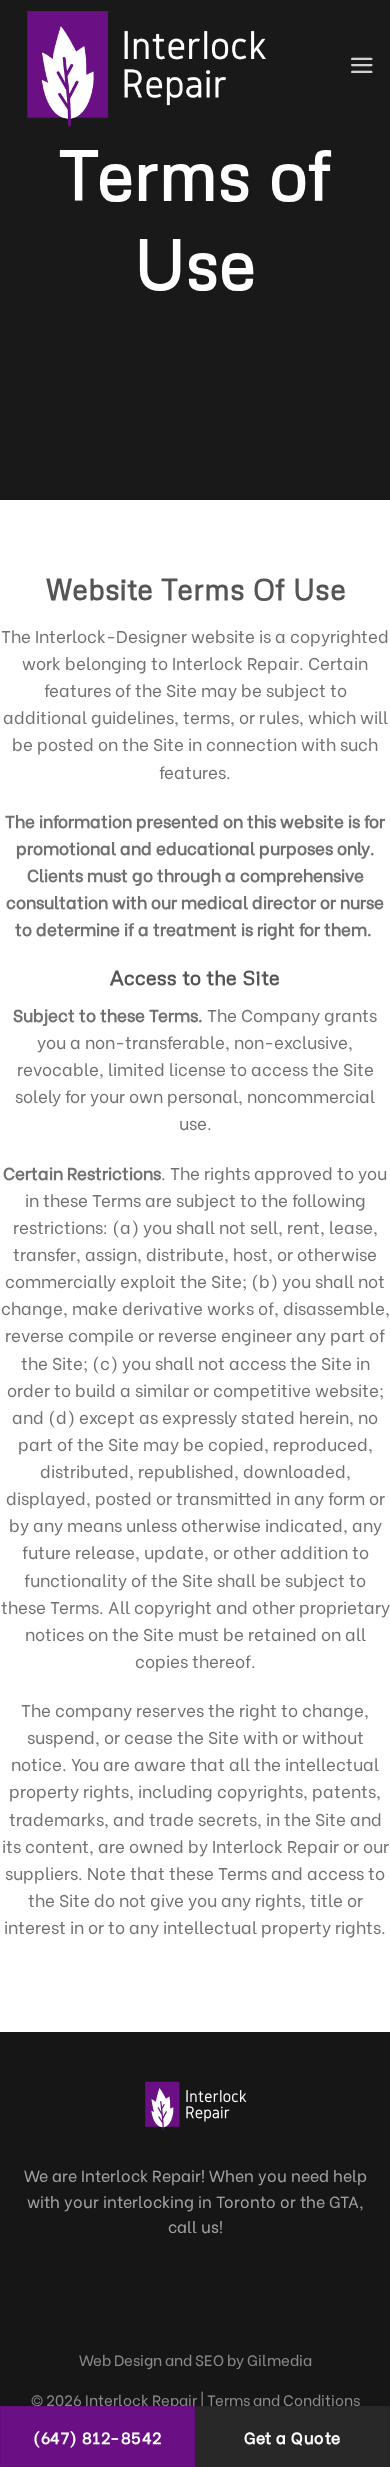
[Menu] (362, 65)
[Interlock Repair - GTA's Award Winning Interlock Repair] (156, 65)
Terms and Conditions (283, 2399)
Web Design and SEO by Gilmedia (195, 2359)
